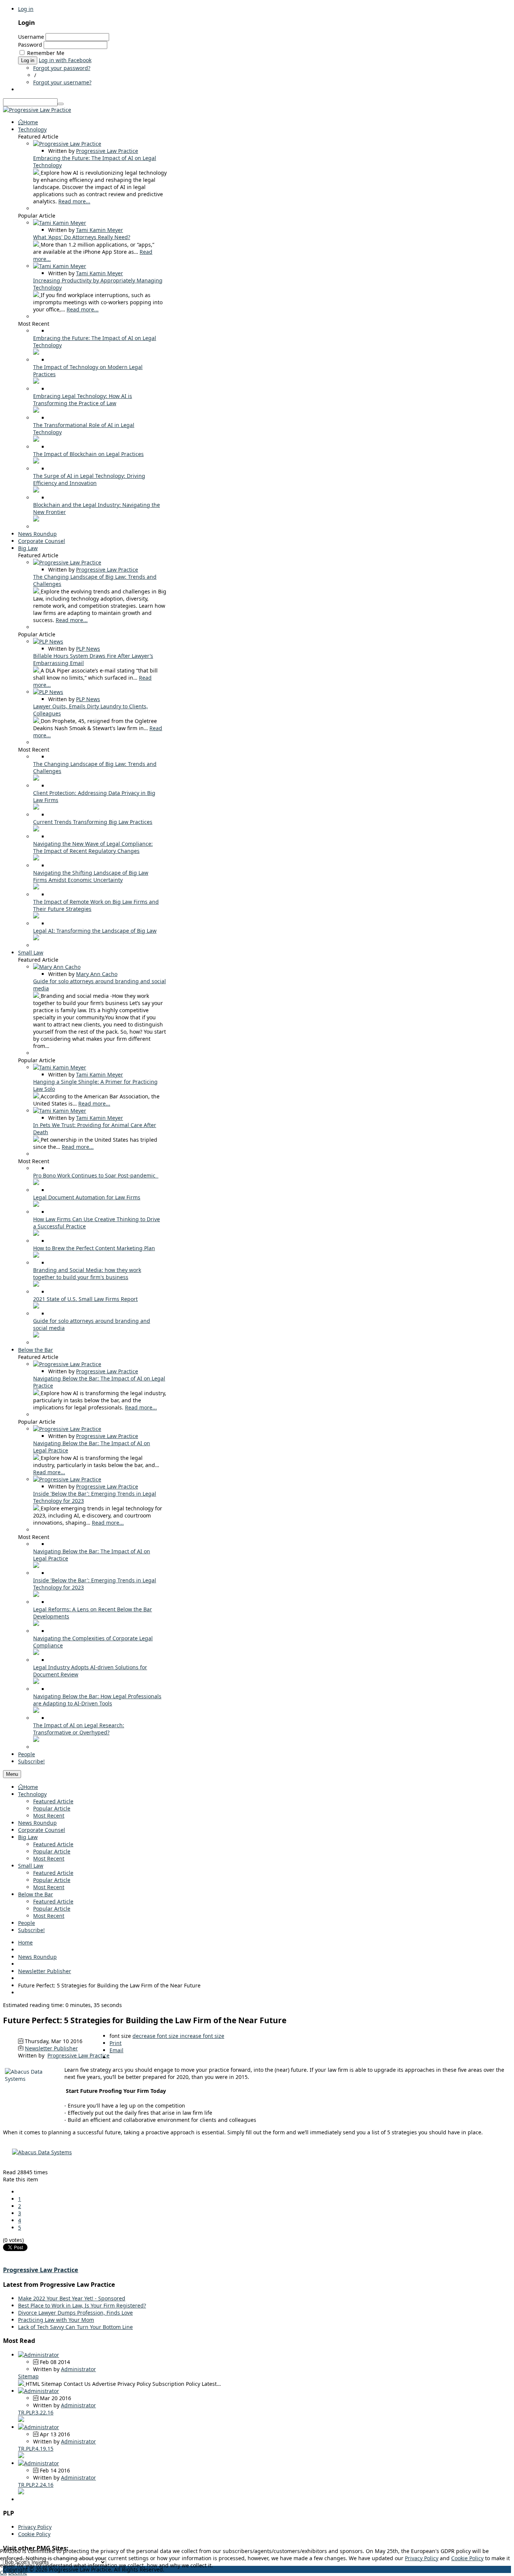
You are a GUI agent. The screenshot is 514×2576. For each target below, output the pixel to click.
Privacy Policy (35, 2527)
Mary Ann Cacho (97, 974)
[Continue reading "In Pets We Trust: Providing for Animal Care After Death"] (37, 1140)
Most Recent (49, 1816)
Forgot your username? (62, 82)
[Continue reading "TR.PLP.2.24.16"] (21, 2492)
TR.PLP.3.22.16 (36, 2412)
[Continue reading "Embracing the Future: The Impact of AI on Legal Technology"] (37, 173)
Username (31, 37)
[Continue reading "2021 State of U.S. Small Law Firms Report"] (36, 1306)
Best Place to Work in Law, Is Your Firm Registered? (82, 2305)
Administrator (78, 2369)
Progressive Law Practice (107, 151)
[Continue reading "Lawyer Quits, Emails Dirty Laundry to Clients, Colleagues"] (37, 721)
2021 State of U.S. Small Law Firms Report (85, 1299)
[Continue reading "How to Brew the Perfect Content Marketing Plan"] (36, 1256)
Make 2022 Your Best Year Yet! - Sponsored (72, 2298)
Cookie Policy (34, 2534)
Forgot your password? (62, 68)
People (27, 1923)
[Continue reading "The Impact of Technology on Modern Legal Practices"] (36, 382)
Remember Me (46, 53)
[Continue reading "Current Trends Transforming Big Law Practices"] (36, 829)
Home (31, 1787)
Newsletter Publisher (45, 1971)
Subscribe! (31, 1930)
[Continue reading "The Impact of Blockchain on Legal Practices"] (36, 461)
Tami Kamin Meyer (100, 230)
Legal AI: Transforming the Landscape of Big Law (95, 931)
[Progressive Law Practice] (37, 110)
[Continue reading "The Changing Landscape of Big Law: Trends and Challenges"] (37, 591)
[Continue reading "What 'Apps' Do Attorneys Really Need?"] (37, 245)
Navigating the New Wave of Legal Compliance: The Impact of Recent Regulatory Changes (93, 847)
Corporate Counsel (42, 1830)
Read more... (74, 201)
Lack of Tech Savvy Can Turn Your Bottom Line (75, 2327)
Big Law (28, 1837)
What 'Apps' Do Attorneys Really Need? (82, 237)
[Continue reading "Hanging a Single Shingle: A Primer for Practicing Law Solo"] (37, 1096)
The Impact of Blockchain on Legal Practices (88, 454)
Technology (32, 1794)
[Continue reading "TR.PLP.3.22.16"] (21, 2420)
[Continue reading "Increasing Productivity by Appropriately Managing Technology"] (37, 295)
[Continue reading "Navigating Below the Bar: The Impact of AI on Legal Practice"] (37, 1393)
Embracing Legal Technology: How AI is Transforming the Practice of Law (83, 400)
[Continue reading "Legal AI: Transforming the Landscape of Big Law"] (36, 938)
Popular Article (52, 1808)
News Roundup (37, 1823)
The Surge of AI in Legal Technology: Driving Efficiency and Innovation (89, 479)
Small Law (31, 1866)
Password (30, 45)
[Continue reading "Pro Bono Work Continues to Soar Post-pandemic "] (36, 1183)
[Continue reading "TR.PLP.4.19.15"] (21, 2456)
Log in (26, 9)
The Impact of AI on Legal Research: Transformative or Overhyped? (79, 1729)
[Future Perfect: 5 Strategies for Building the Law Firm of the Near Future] (42, 2152)
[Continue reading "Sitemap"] (22, 2384)
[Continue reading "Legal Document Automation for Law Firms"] (36, 1205)
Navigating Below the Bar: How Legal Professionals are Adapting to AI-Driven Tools (97, 1700)
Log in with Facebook (65, 60)
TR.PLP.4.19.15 (36, 2449)
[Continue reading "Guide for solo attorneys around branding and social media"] (37, 996)
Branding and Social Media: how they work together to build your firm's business (87, 1274)
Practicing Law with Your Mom (56, 2320)
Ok (3, 2572)
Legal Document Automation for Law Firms (87, 1197)
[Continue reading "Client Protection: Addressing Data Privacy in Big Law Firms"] (36, 808)
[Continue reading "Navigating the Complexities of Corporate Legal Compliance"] (36, 1653)
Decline (18, 2572)
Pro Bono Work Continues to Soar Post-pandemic (96, 1175)
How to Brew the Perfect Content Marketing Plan (94, 1248)
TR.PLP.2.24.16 (36, 2485)
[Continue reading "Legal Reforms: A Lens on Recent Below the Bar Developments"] (36, 1624)
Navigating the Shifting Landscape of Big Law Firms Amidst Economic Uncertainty (91, 876)
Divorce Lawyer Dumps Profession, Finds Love (75, 2313)
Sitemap (28, 2376)
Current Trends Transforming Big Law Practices (93, 822)
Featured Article (53, 1801)
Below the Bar (36, 1894)
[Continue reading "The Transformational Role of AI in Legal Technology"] (36, 440)
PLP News (88, 649)
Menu (12, 1774)
